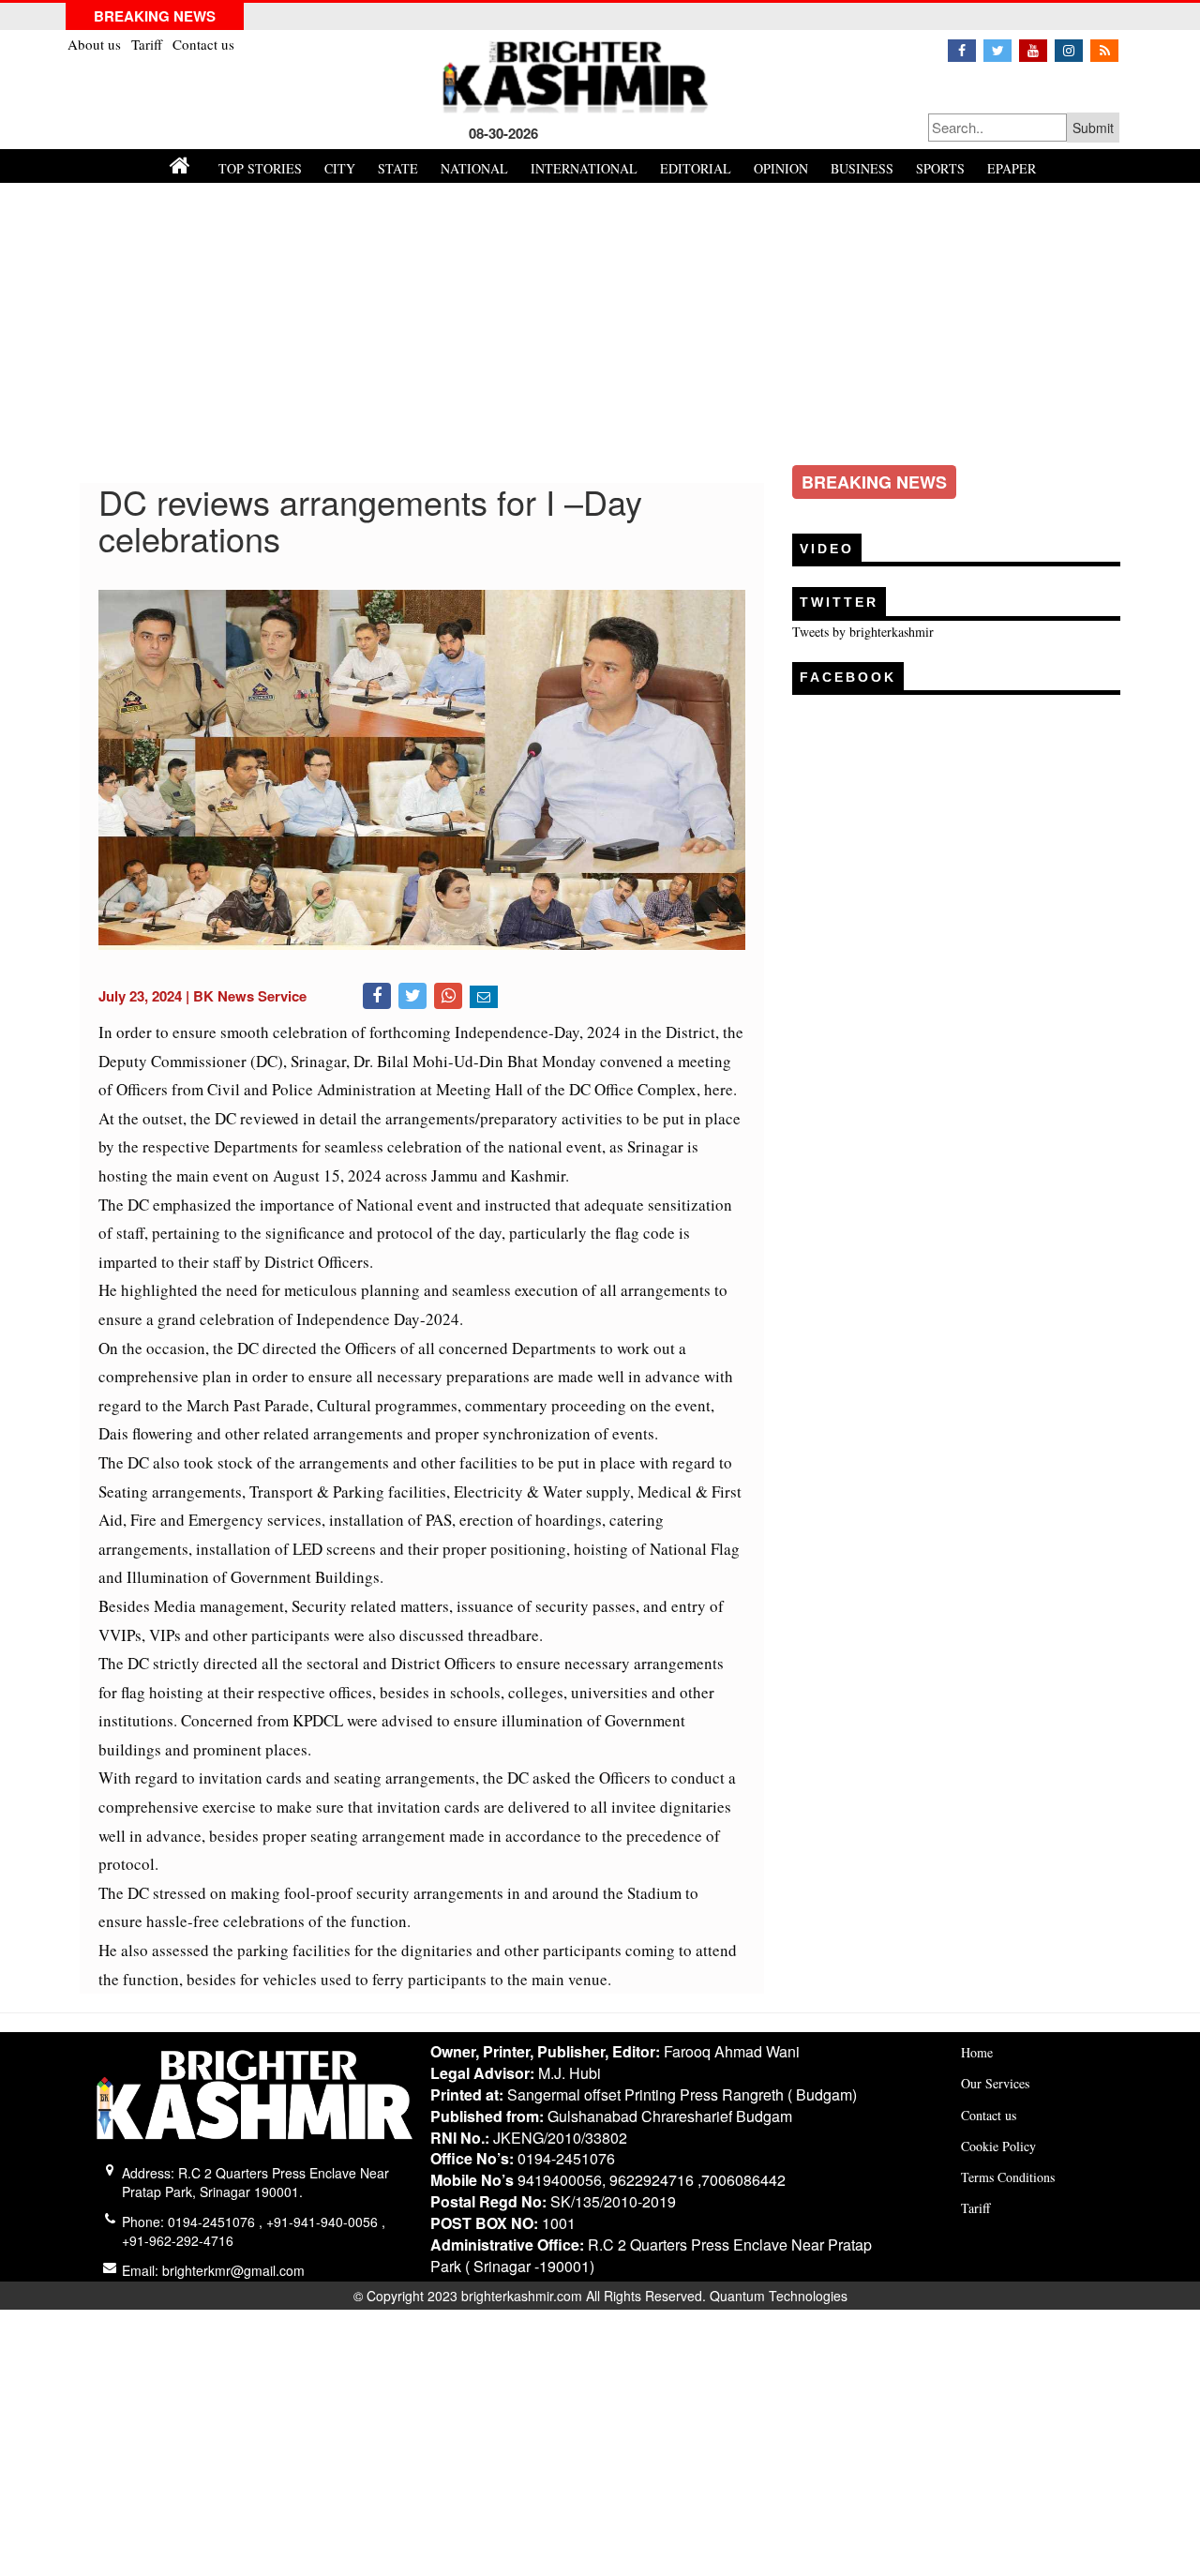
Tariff (149, 44)
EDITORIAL (696, 168)
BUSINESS (862, 168)
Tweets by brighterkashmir (863, 632)
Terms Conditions (1008, 2177)
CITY (340, 168)
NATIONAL (474, 168)
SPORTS (940, 168)
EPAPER (1012, 168)
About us (96, 44)
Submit (1093, 128)
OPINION (781, 168)
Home (977, 2052)
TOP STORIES (260, 168)
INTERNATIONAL (584, 168)
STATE (398, 168)
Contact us (203, 44)
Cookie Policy (998, 2146)
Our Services (995, 2083)
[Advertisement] (600, 324)
